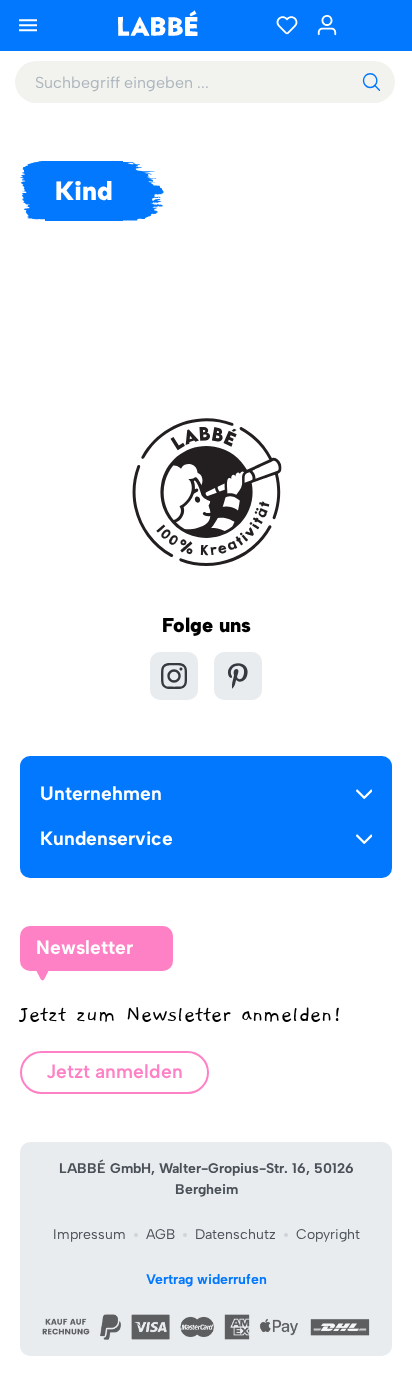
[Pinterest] (238, 676)
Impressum (89, 1234)
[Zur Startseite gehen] (157, 23)
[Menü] (28, 25)
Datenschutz (235, 1234)
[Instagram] (174, 676)
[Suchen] (371, 82)
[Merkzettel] (287, 25)
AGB (160, 1234)
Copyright (328, 1234)
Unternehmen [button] (101, 793)
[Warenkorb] (372, 25)
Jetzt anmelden (114, 1071)
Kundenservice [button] (106, 838)
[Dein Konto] (327, 25)
